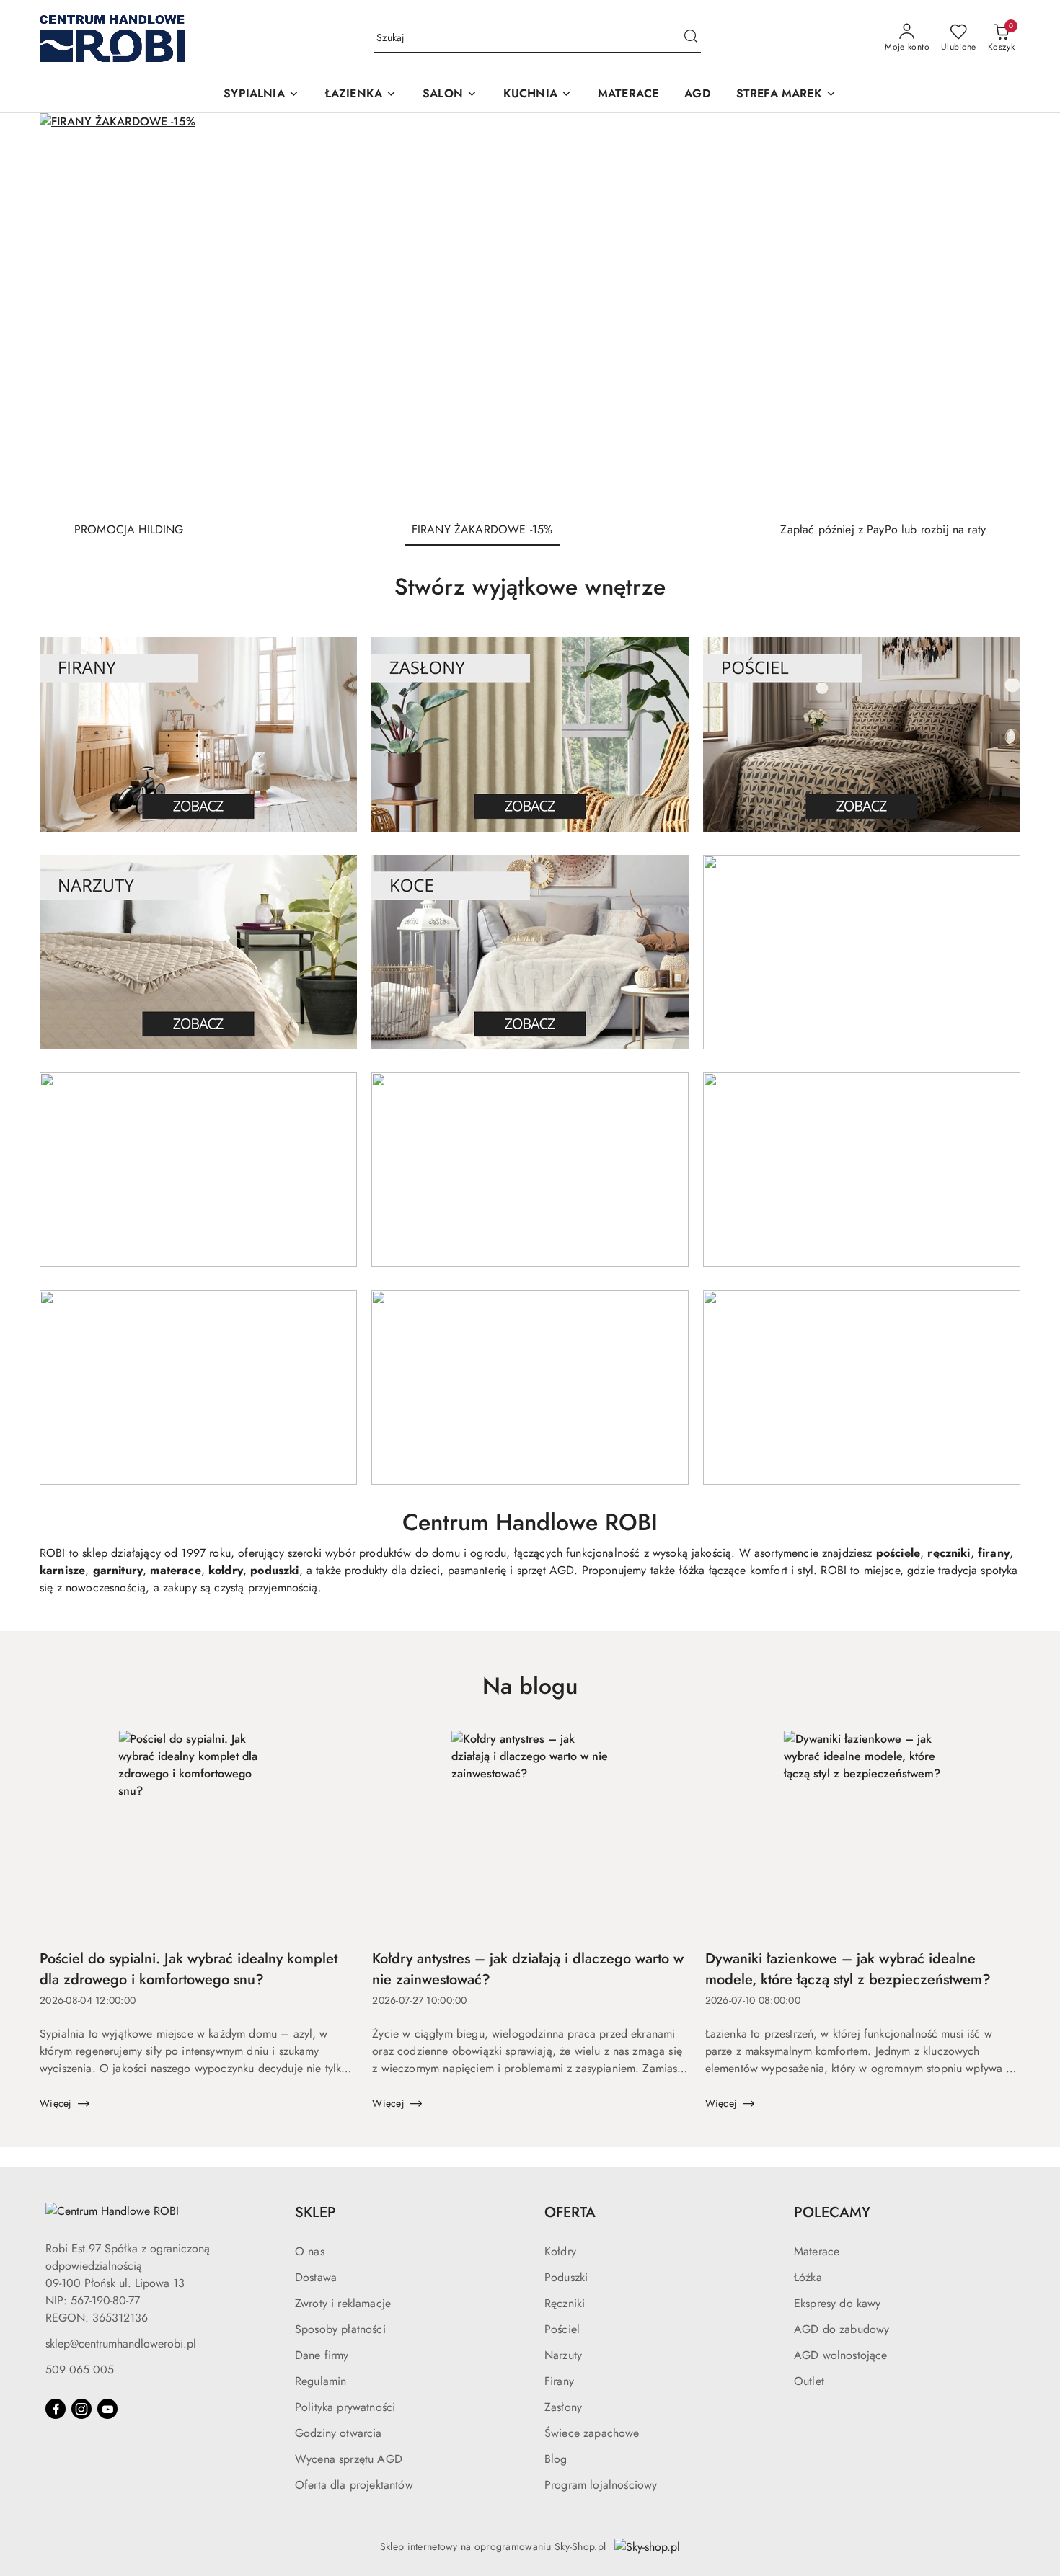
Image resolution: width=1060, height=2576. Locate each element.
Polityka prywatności (345, 2407)
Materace (817, 2251)
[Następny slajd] (989, 311)
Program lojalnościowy (601, 2485)
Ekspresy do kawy (838, 2303)
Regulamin (321, 2381)
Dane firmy (322, 2355)
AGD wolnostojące (841, 2355)
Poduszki (566, 2277)
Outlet (809, 2381)
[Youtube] (107, 2409)
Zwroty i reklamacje (343, 2303)
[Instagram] (81, 2409)
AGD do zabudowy (842, 2329)
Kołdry (560, 2251)
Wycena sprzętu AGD (349, 2459)
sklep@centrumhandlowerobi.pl (121, 2344)
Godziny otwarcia (339, 2433)
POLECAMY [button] (832, 2212)
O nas (310, 2251)
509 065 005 (80, 2370)
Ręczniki (565, 2303)
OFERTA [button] (570, 2212)
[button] (261, 95)
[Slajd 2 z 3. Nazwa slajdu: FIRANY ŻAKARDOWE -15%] (530, 311)
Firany (559, 2381)
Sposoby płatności (340, 2329)
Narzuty (563, 2355)
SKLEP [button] (315, 2212)
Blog (556, 2459)
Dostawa (316, 2277)
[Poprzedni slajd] (71, 311)
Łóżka (808, 2277)
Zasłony (563, 2407)
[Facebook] (56, 2409)
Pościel (562, 2329)
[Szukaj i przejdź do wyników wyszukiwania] (691, 38)
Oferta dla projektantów (354, 2485)
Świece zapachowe (592, 2433)
